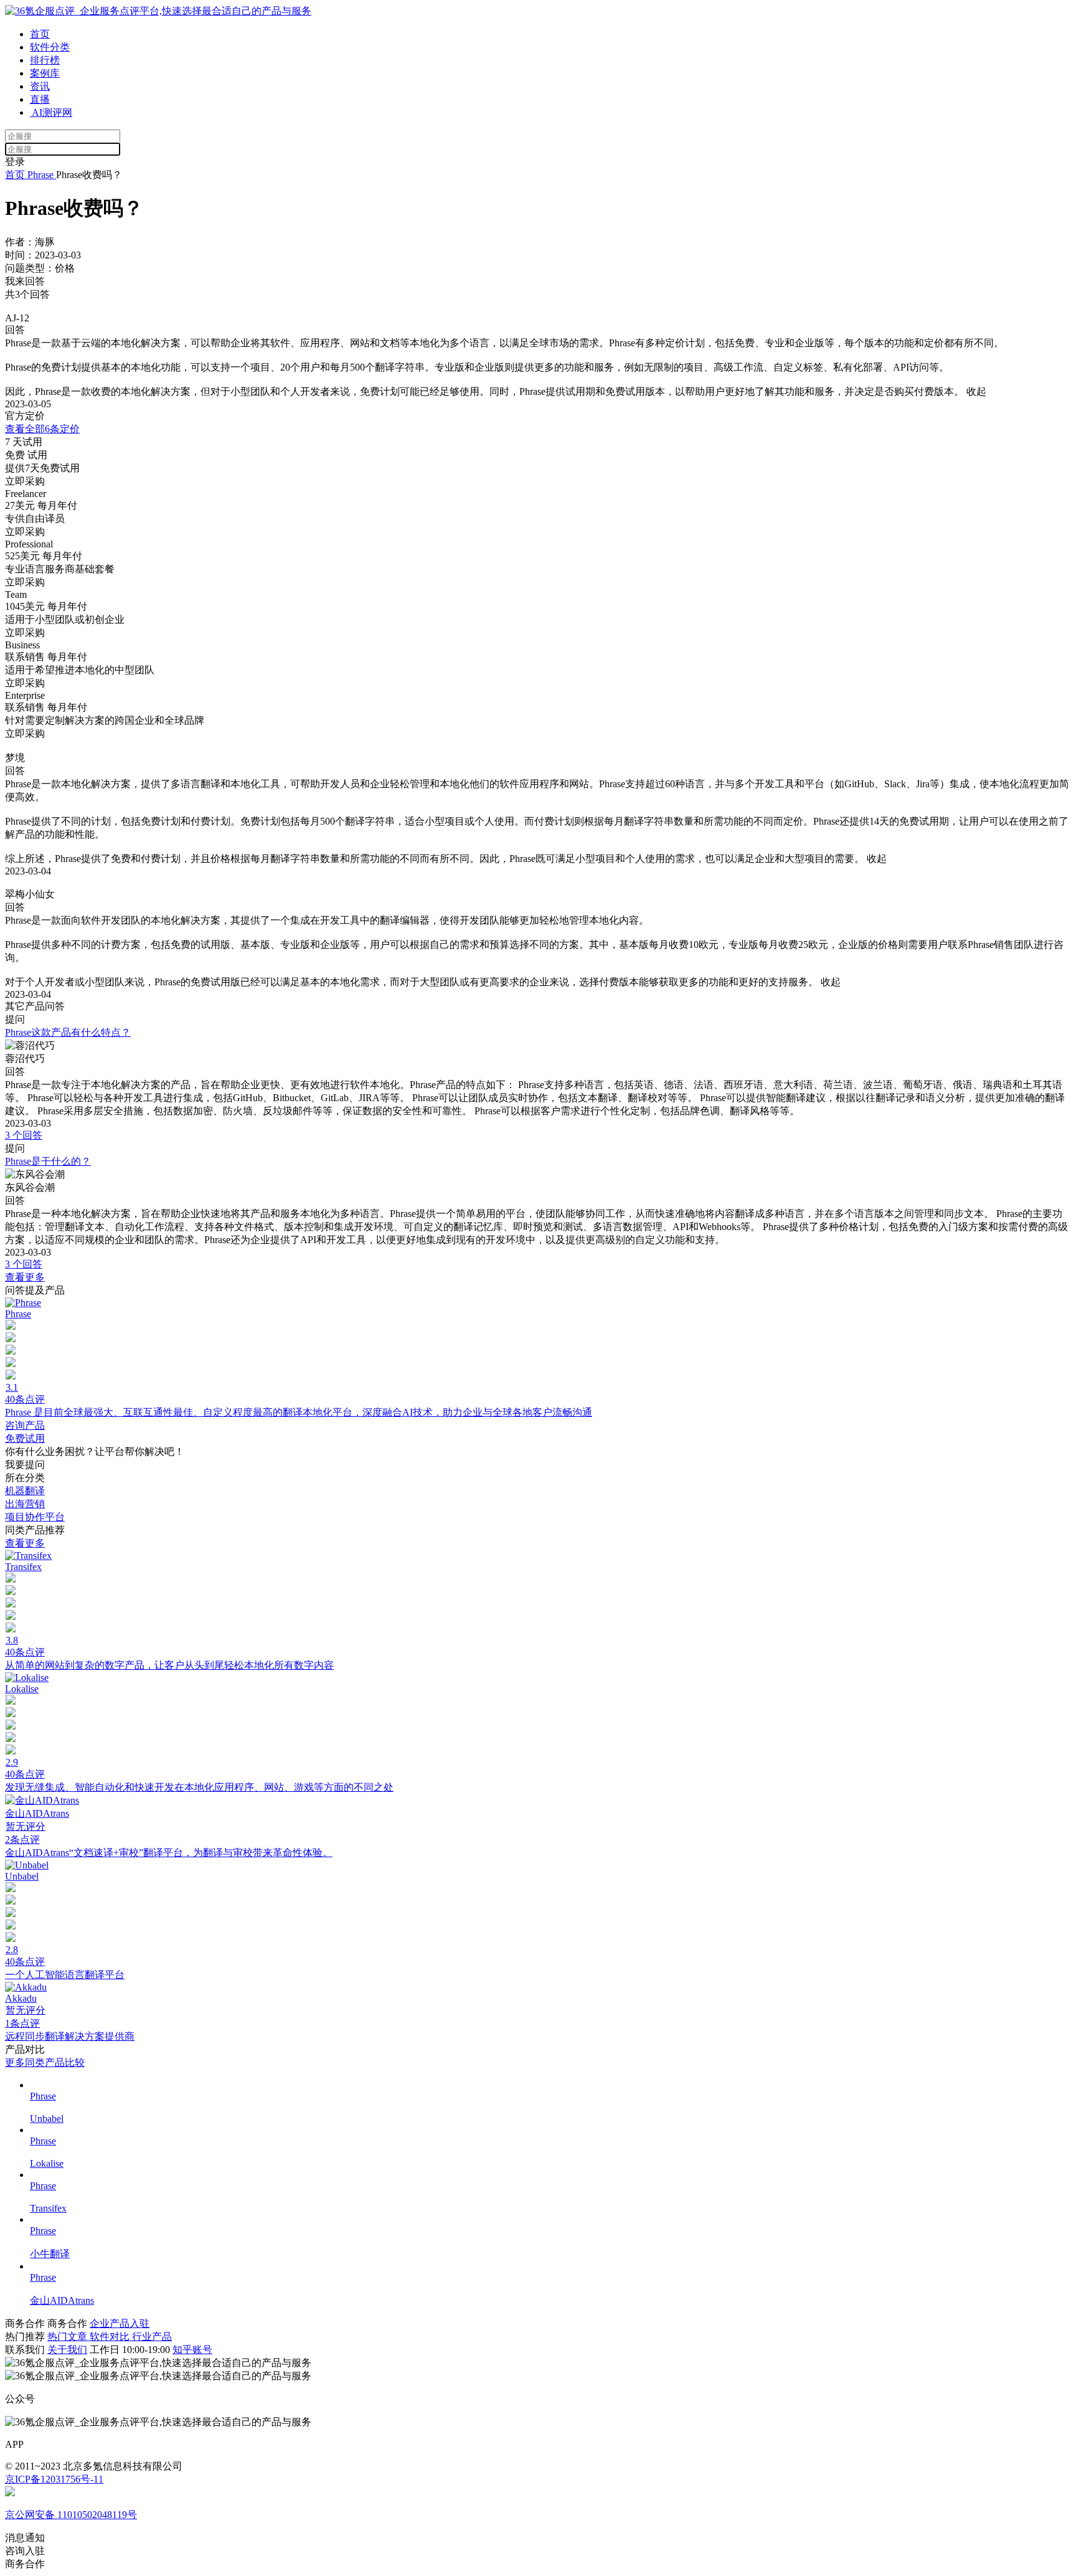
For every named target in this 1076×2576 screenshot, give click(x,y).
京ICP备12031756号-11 (54, 2479)
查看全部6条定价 (42, 429)
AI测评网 (51, 112)
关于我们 (67, 2350)
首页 (40, 34)
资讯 (40, 86)
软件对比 (111, 2337)
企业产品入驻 (120, 2323)
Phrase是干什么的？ (48, 1161)
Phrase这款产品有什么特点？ (68, 1032)
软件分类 (50, 47)
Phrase (40, 175)
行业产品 (152, 2337)
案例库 (45, 73)
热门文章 (68, 2337)
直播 (40, 99)
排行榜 (45, 60)
